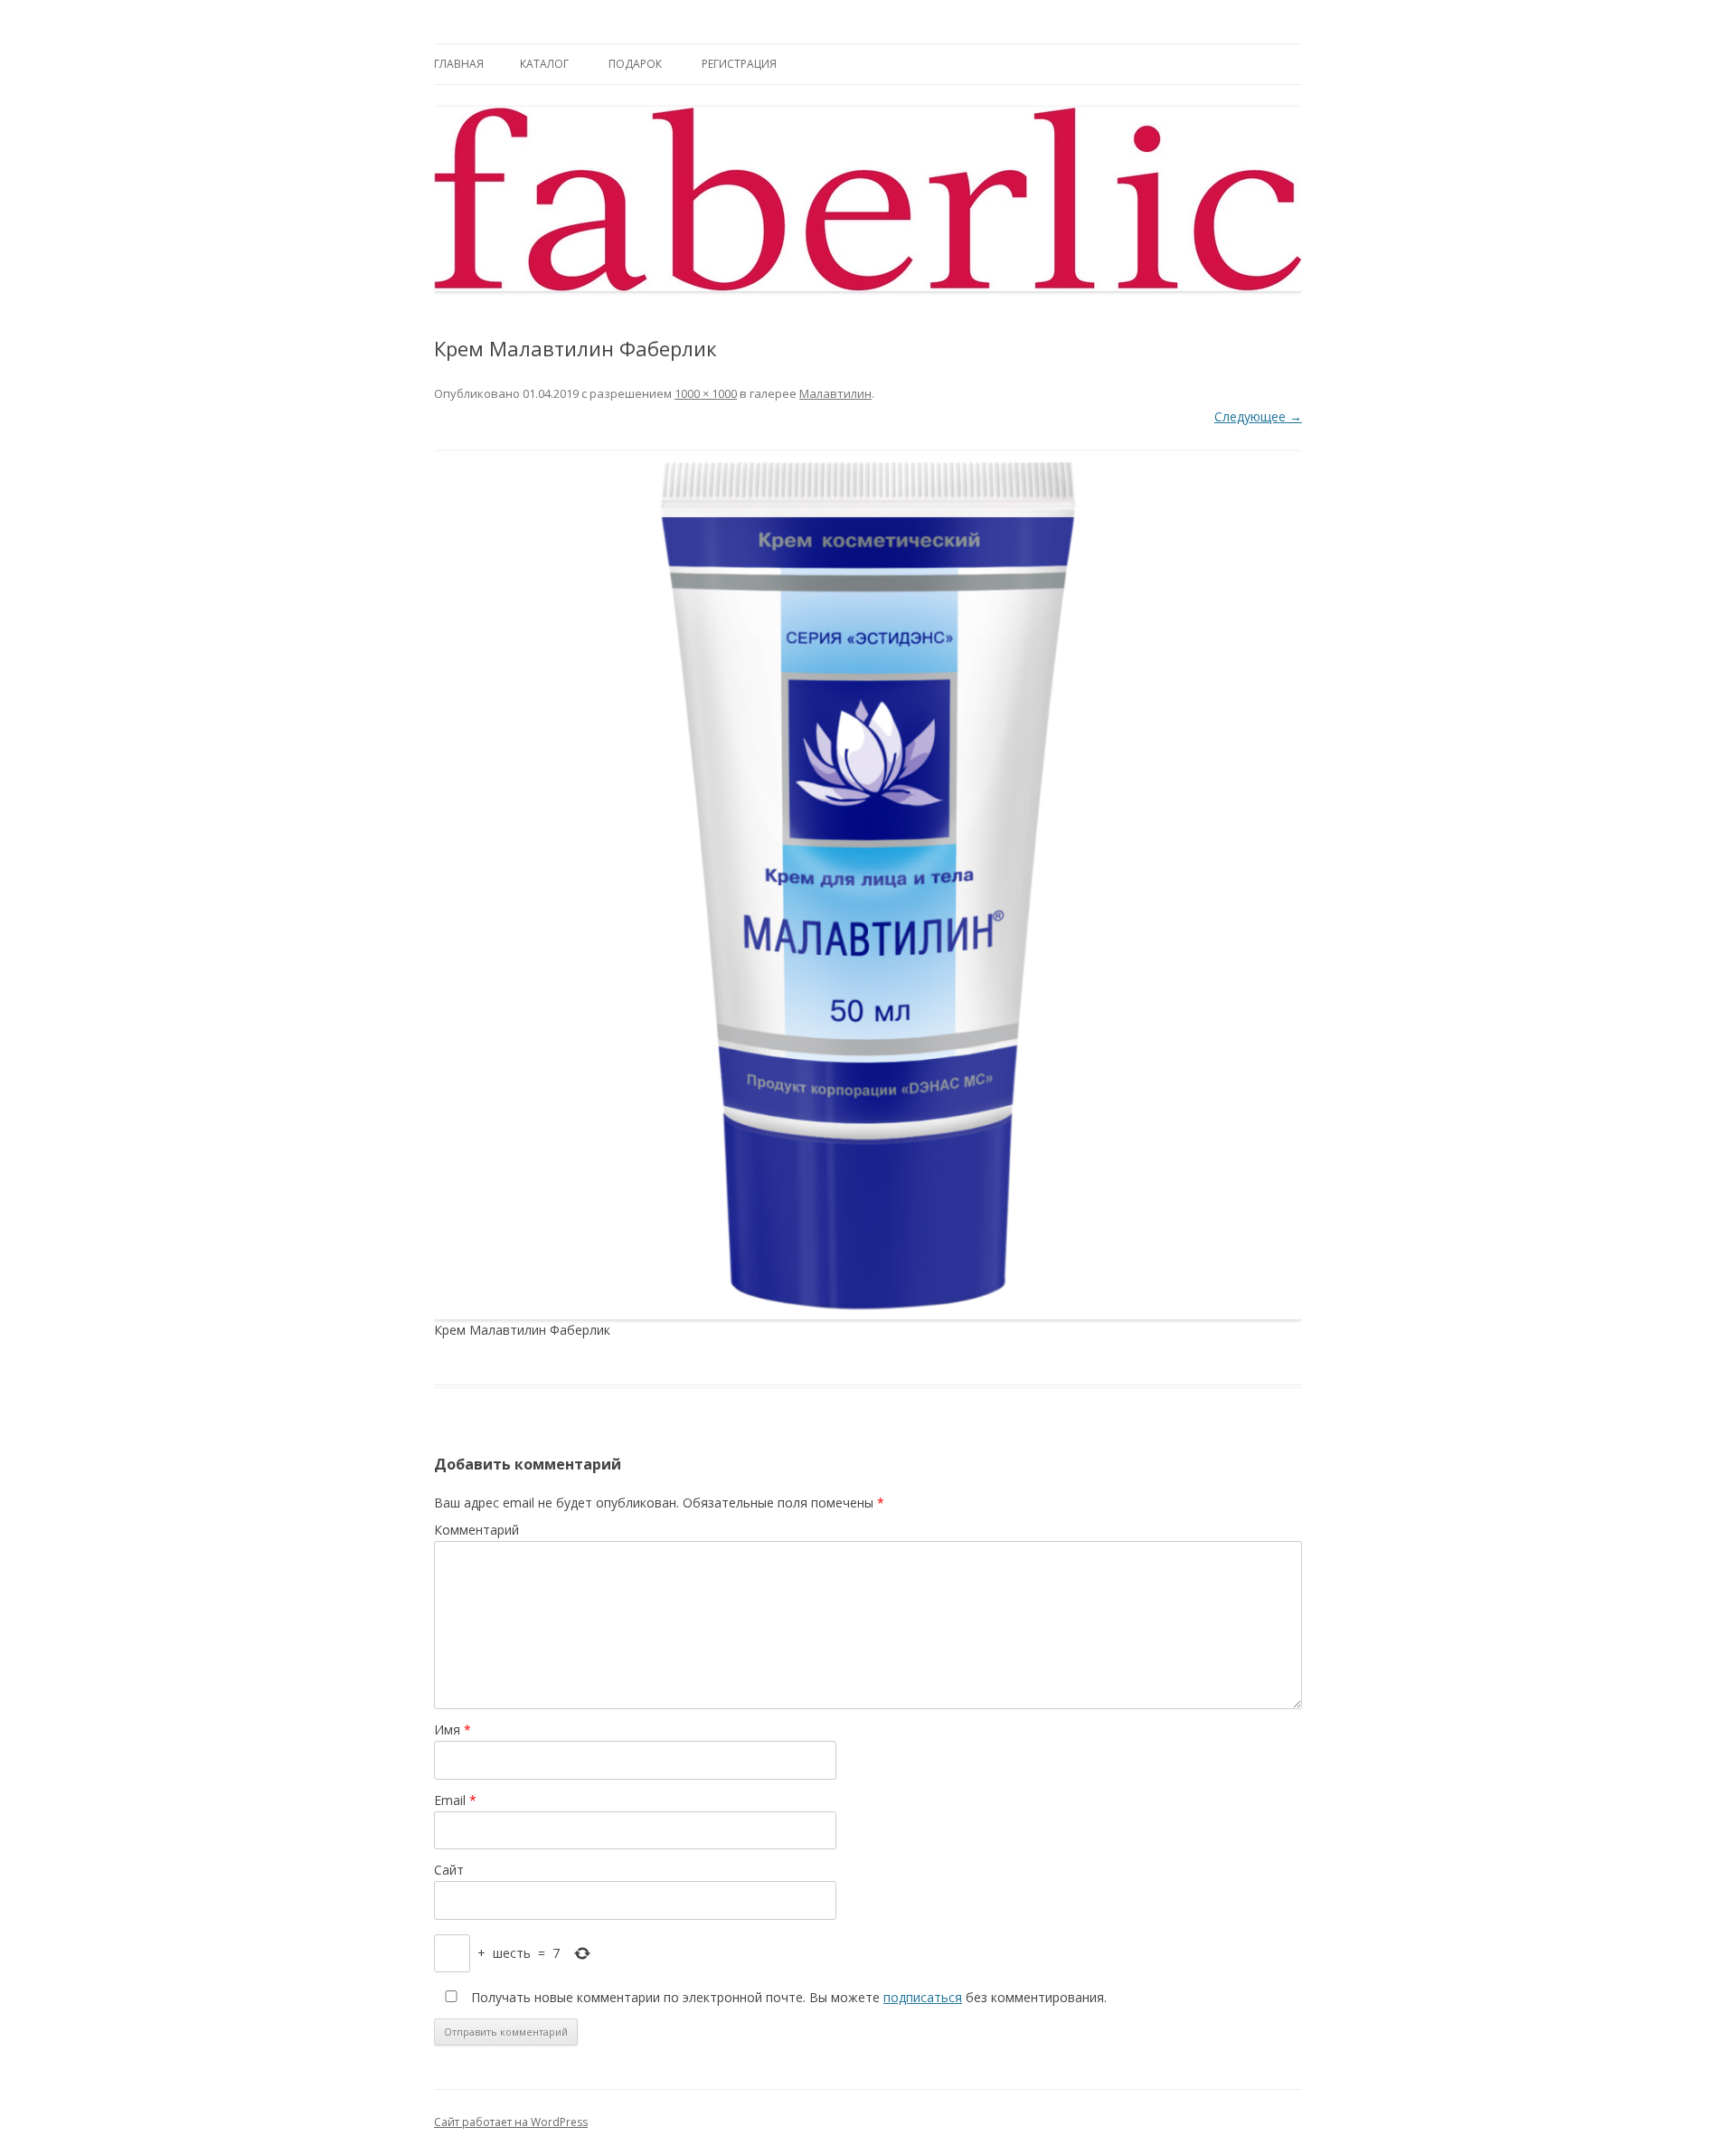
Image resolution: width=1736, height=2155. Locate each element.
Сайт (449, 1870)
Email (455, 1800)
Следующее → (1258, 416)
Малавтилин (835, 393)
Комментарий (476, 1530)
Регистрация (739, 64)
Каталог (544, 64)
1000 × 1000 (706, 393)
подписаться (923, 1997)
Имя (453, 1730)
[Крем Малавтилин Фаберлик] (868, 885)
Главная (459, 64)
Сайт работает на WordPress (511, 2122)
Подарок (635, 64)
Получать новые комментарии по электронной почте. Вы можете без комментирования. (787, 1997)
